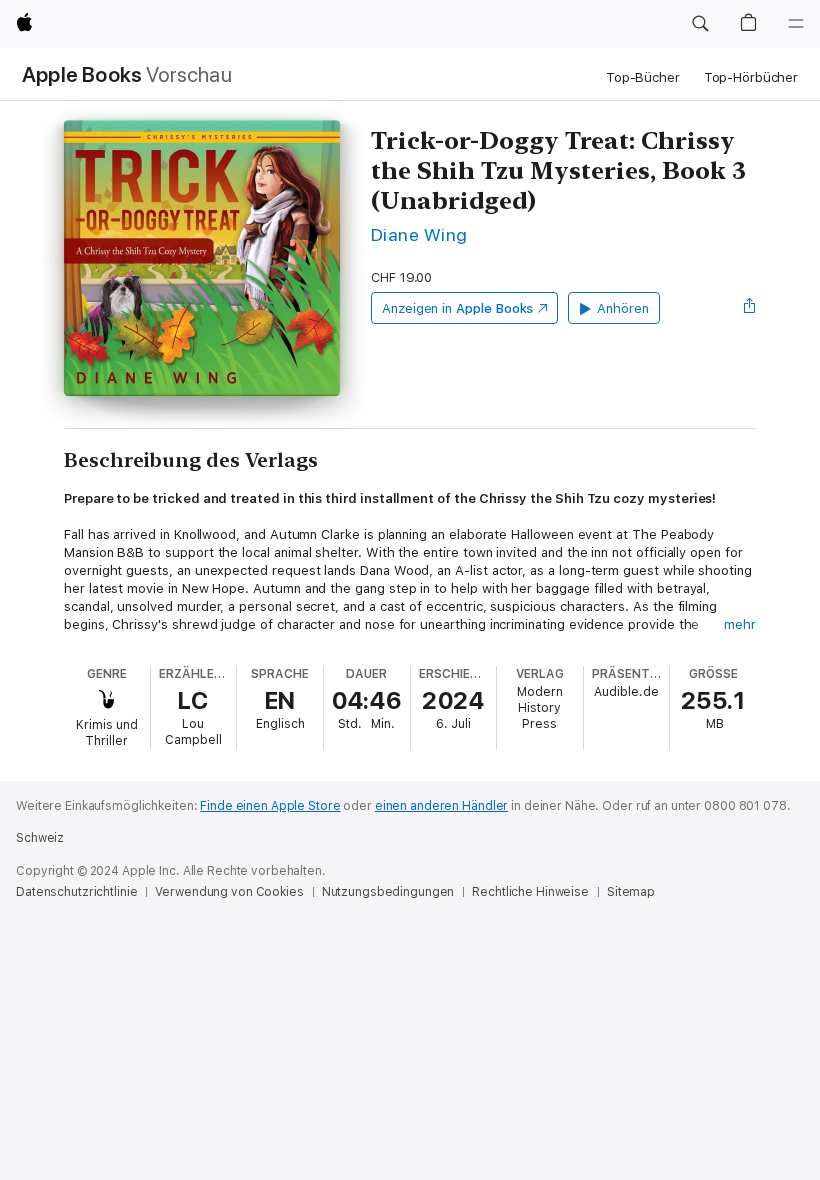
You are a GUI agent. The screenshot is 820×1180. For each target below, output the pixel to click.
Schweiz (40, 838)
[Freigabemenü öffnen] (750, 308)
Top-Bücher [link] (643, 77)
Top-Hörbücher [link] (751, 77)
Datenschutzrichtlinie (76, 892)
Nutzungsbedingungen (388, 892)
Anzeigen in (458, 308)
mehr (740, 624)
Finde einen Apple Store (270, 806)
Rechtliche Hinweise (530, 892)
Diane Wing (419, 234)
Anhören (623, 308)
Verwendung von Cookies (229, 892)
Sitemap (631, 892)
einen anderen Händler (441, 806)
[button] (700, 24)
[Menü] (796, 24)
